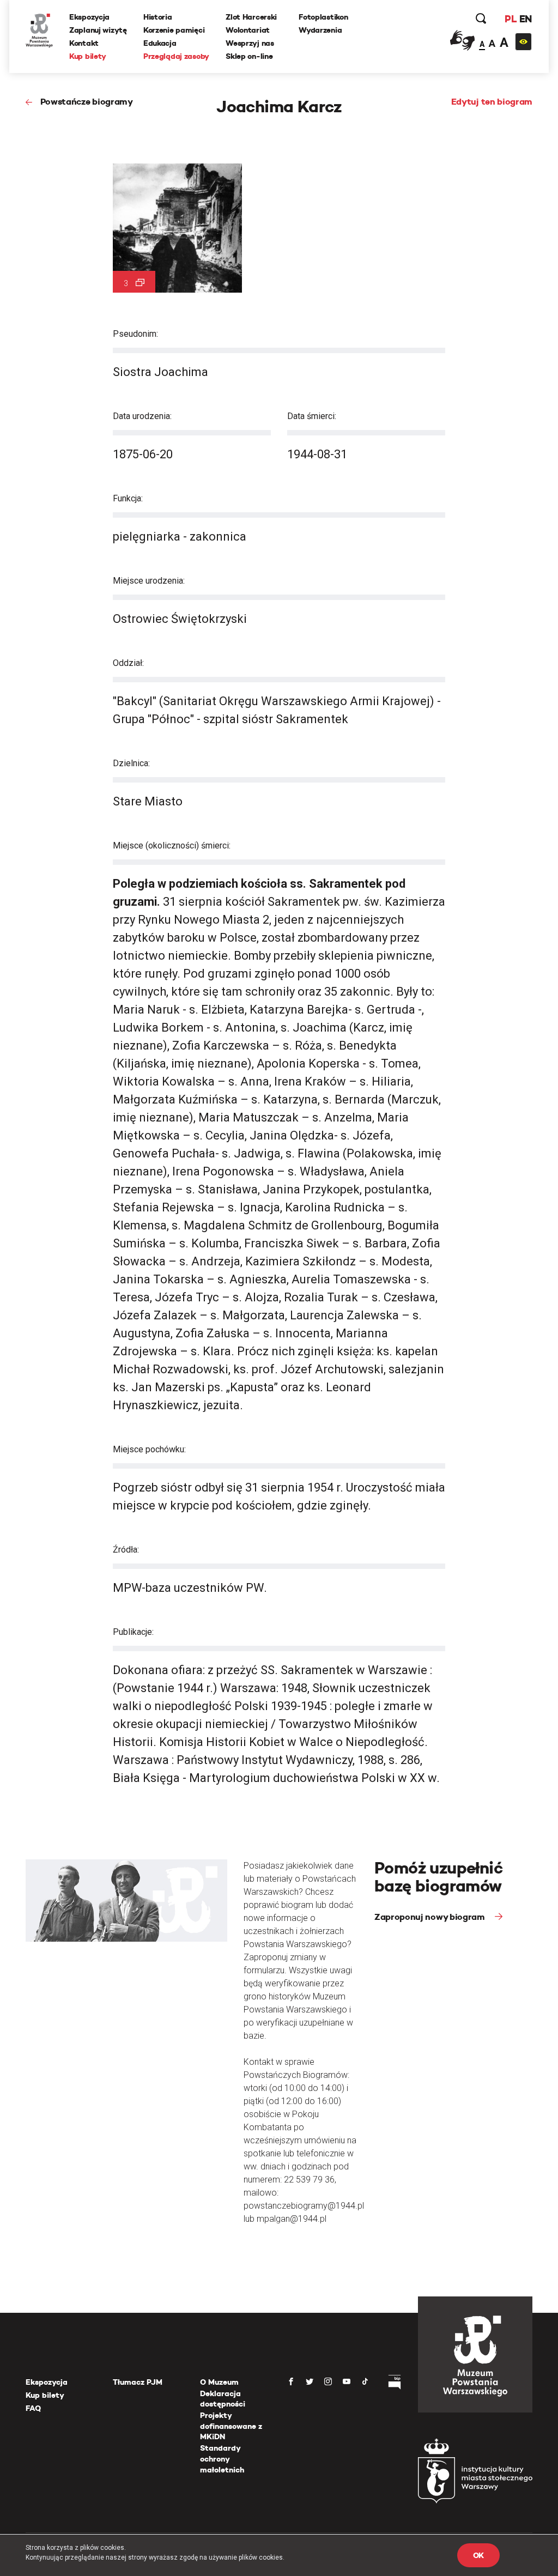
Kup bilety (88, 56)
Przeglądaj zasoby (176, 56)
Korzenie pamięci (174, 30)
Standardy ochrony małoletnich (222, 2459)
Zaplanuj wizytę (98, 30)
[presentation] (8, 1166)
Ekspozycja (89, 17)
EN (526, 19)
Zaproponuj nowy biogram (430, 1917)
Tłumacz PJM (138, 2382)
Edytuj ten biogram (492, 102)
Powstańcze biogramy (87, 102)
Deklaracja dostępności (223, 2399)
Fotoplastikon (323, 17)
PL (511, 19)
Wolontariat (248, 30)
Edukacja (160, 43)
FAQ (33, 2408)
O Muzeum (219, 2382)
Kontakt (84, 43)
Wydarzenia (320, 30)
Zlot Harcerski (251, 17)
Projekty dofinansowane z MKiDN (231, 2426)
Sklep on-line (249, 56)
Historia (158, 17)
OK (478, 2555)
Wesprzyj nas (250, 43)
